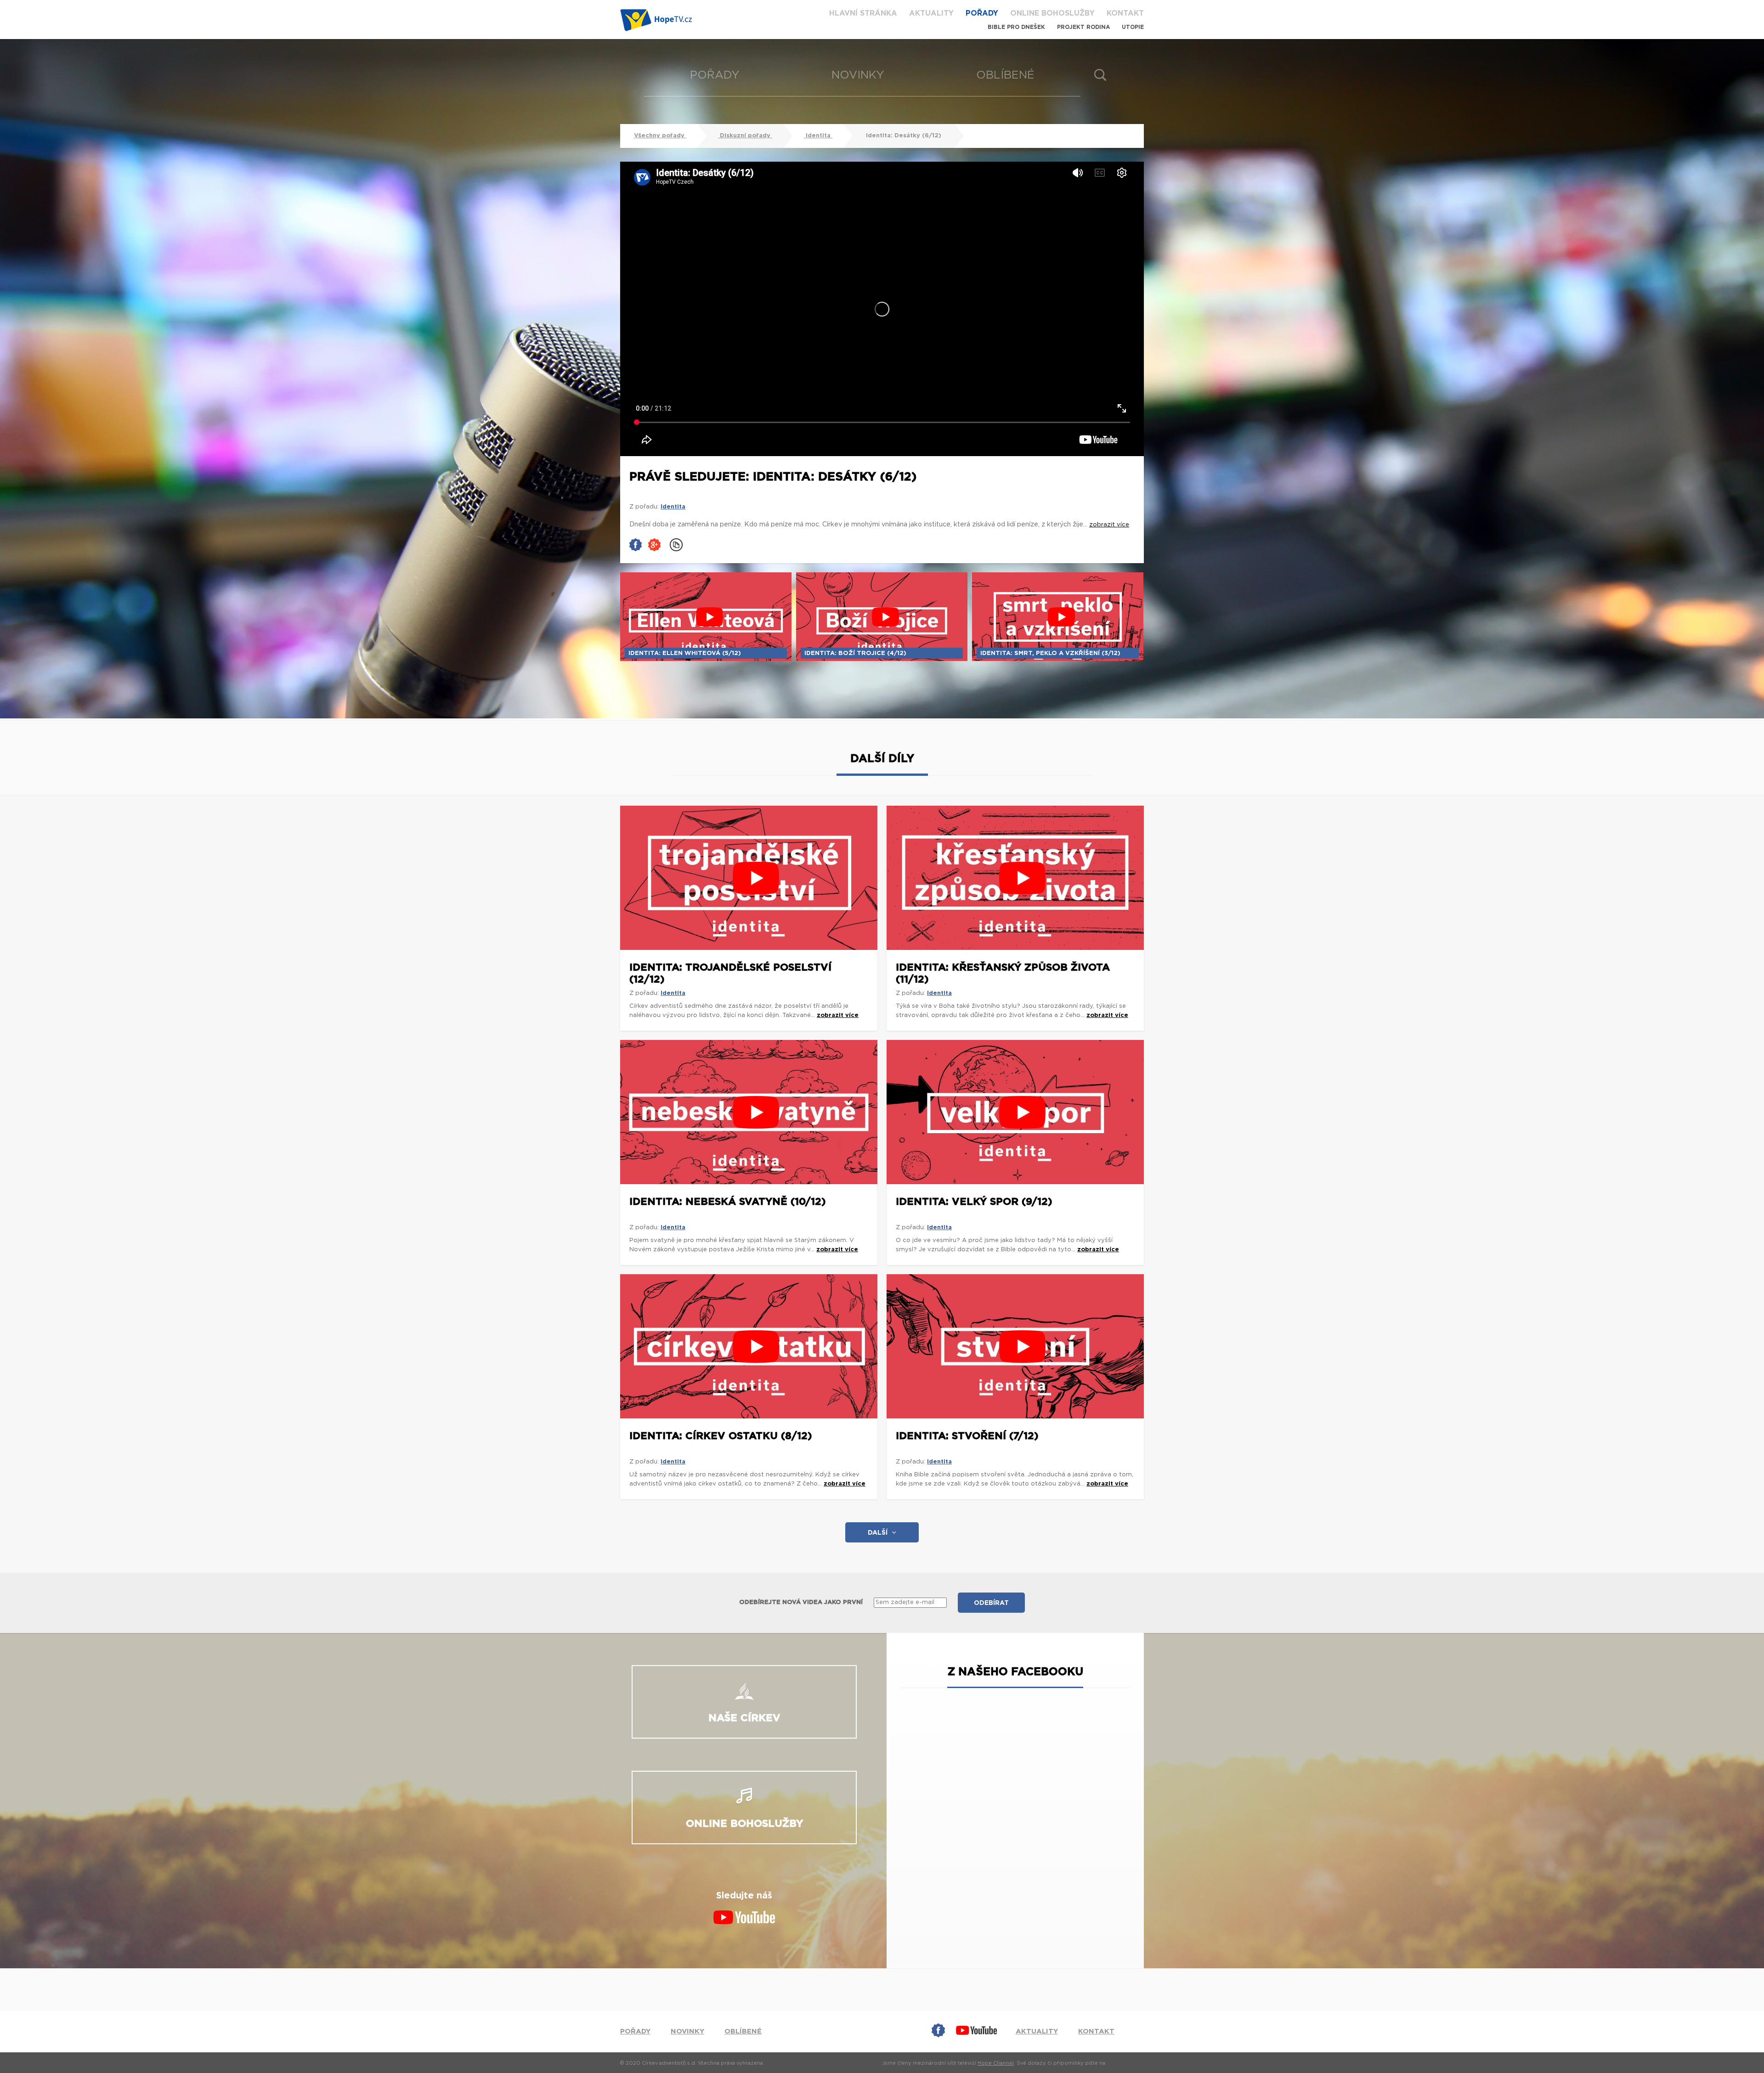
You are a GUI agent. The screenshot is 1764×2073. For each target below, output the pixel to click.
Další (878, 1533)
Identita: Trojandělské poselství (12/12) (730, 973)
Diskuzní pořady (745, 136)
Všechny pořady (660, 136)
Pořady (982, 13)
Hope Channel (996, 2063)
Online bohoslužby (1052, 13)
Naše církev (744, 1718)
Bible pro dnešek (1016, 27)
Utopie (1133, 27)
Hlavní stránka (863, 13)
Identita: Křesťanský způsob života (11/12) (1003, 973)
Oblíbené (1005, 75)
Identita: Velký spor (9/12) (974, 1202)
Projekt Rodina (1083, 27)
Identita (818, 136)
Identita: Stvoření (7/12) (967, 1436)
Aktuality (931, 13)
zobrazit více (838, 1015)
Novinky (858, 75)
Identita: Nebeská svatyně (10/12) (728, 1202)
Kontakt (1125, 13)
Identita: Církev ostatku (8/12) (721, 1436)
